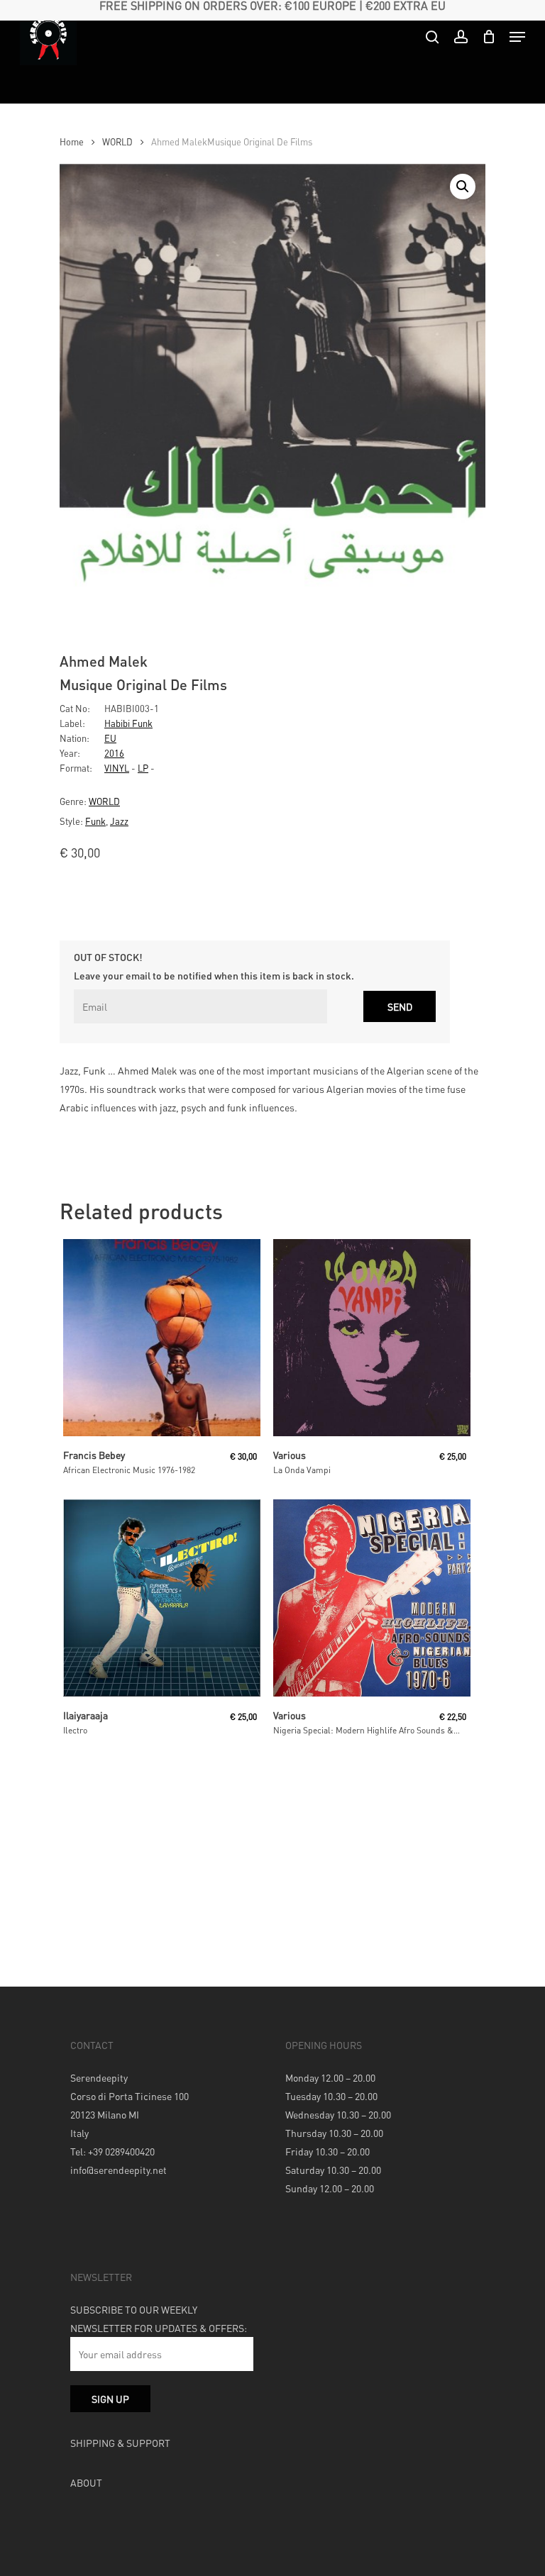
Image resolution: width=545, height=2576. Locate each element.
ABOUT (86, 2482)
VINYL (117, 768)
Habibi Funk (128, 723)
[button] (463, 187)
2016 (114, 753)
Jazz (119, 821)
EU (110, 738)
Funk (95, 821)
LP (143, 768)
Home (72, 142)
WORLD (117, 142)
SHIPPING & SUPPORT (120, 2443)
